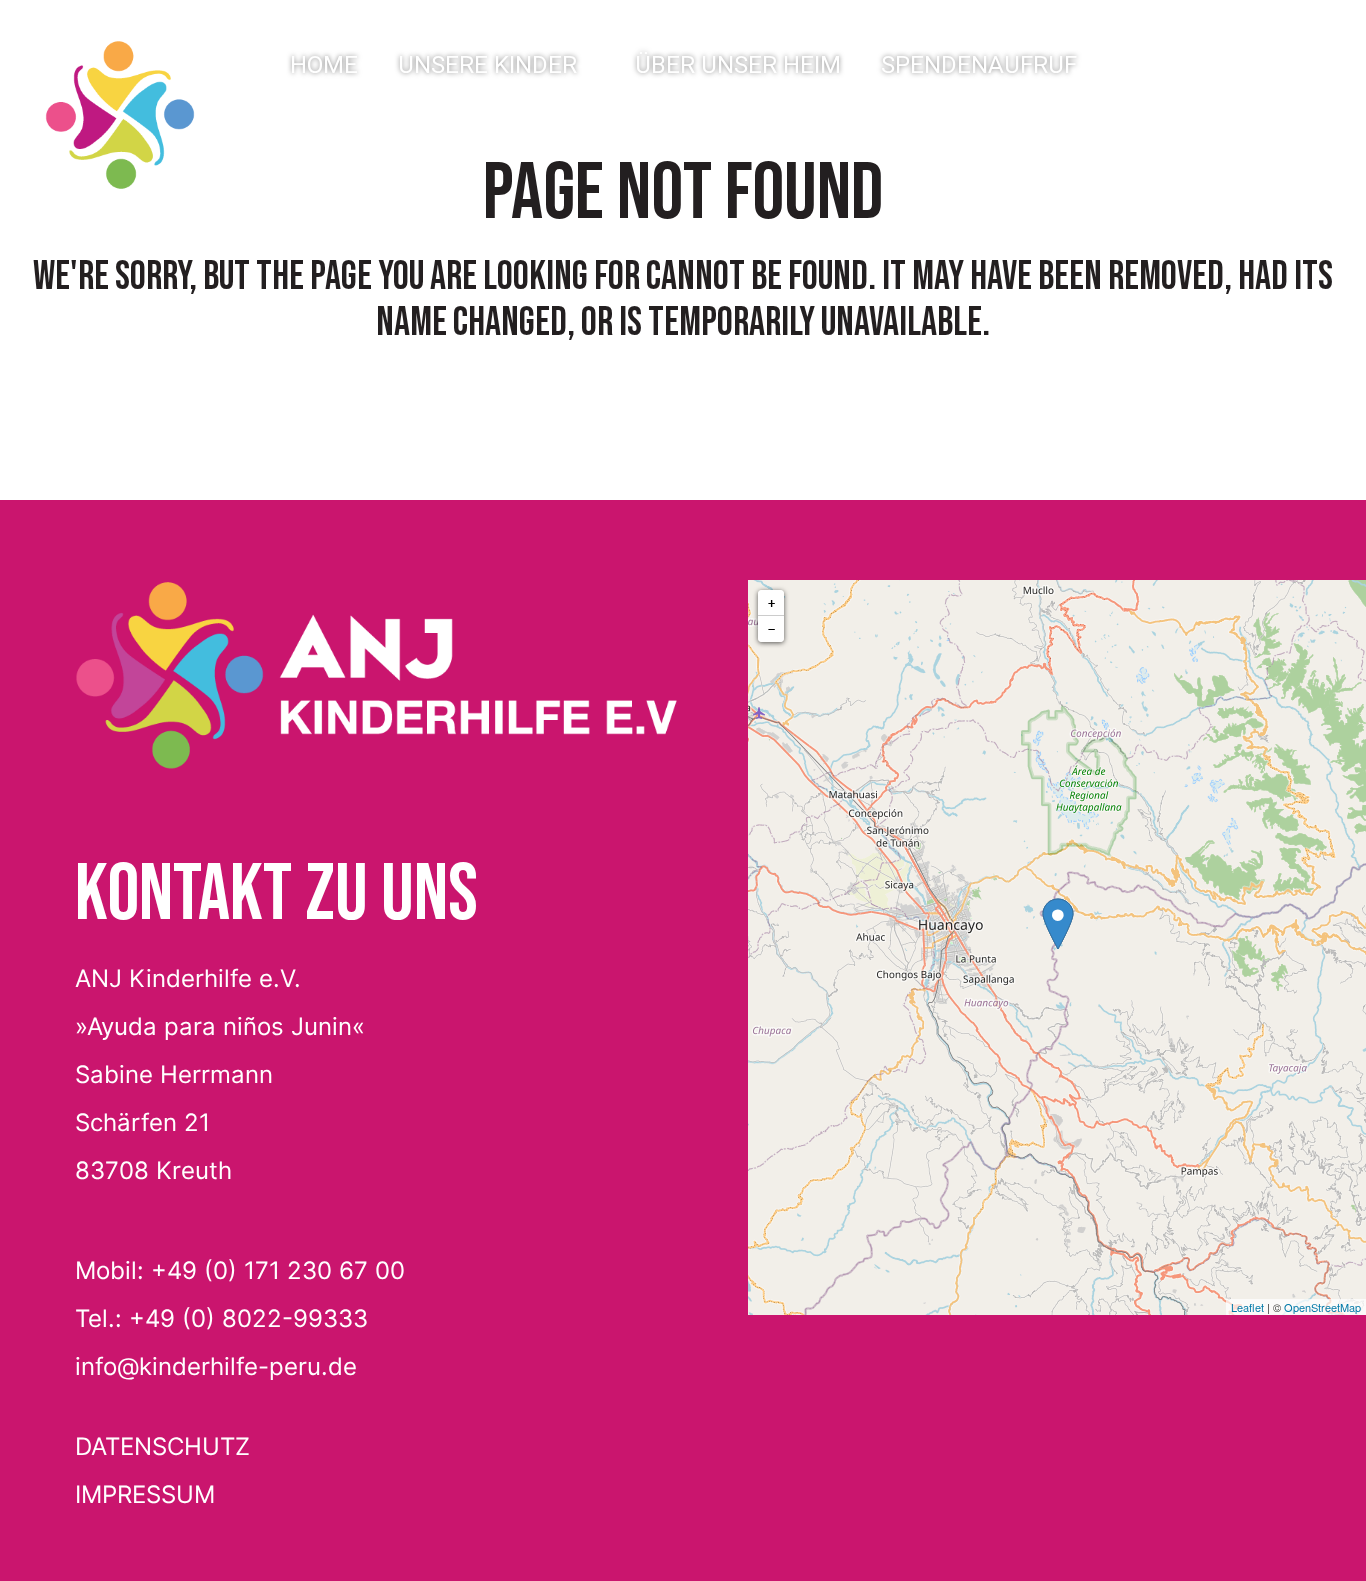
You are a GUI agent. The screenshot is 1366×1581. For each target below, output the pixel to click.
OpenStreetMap (1322, 1307)
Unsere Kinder (487, 65)
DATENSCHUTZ (162, 1446)
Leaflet (1247, 1307)
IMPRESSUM (145, 1494)
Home (324, 65)
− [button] (771, 629)
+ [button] (771, 603)
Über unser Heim (738, 65)
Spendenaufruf (979, 65)
